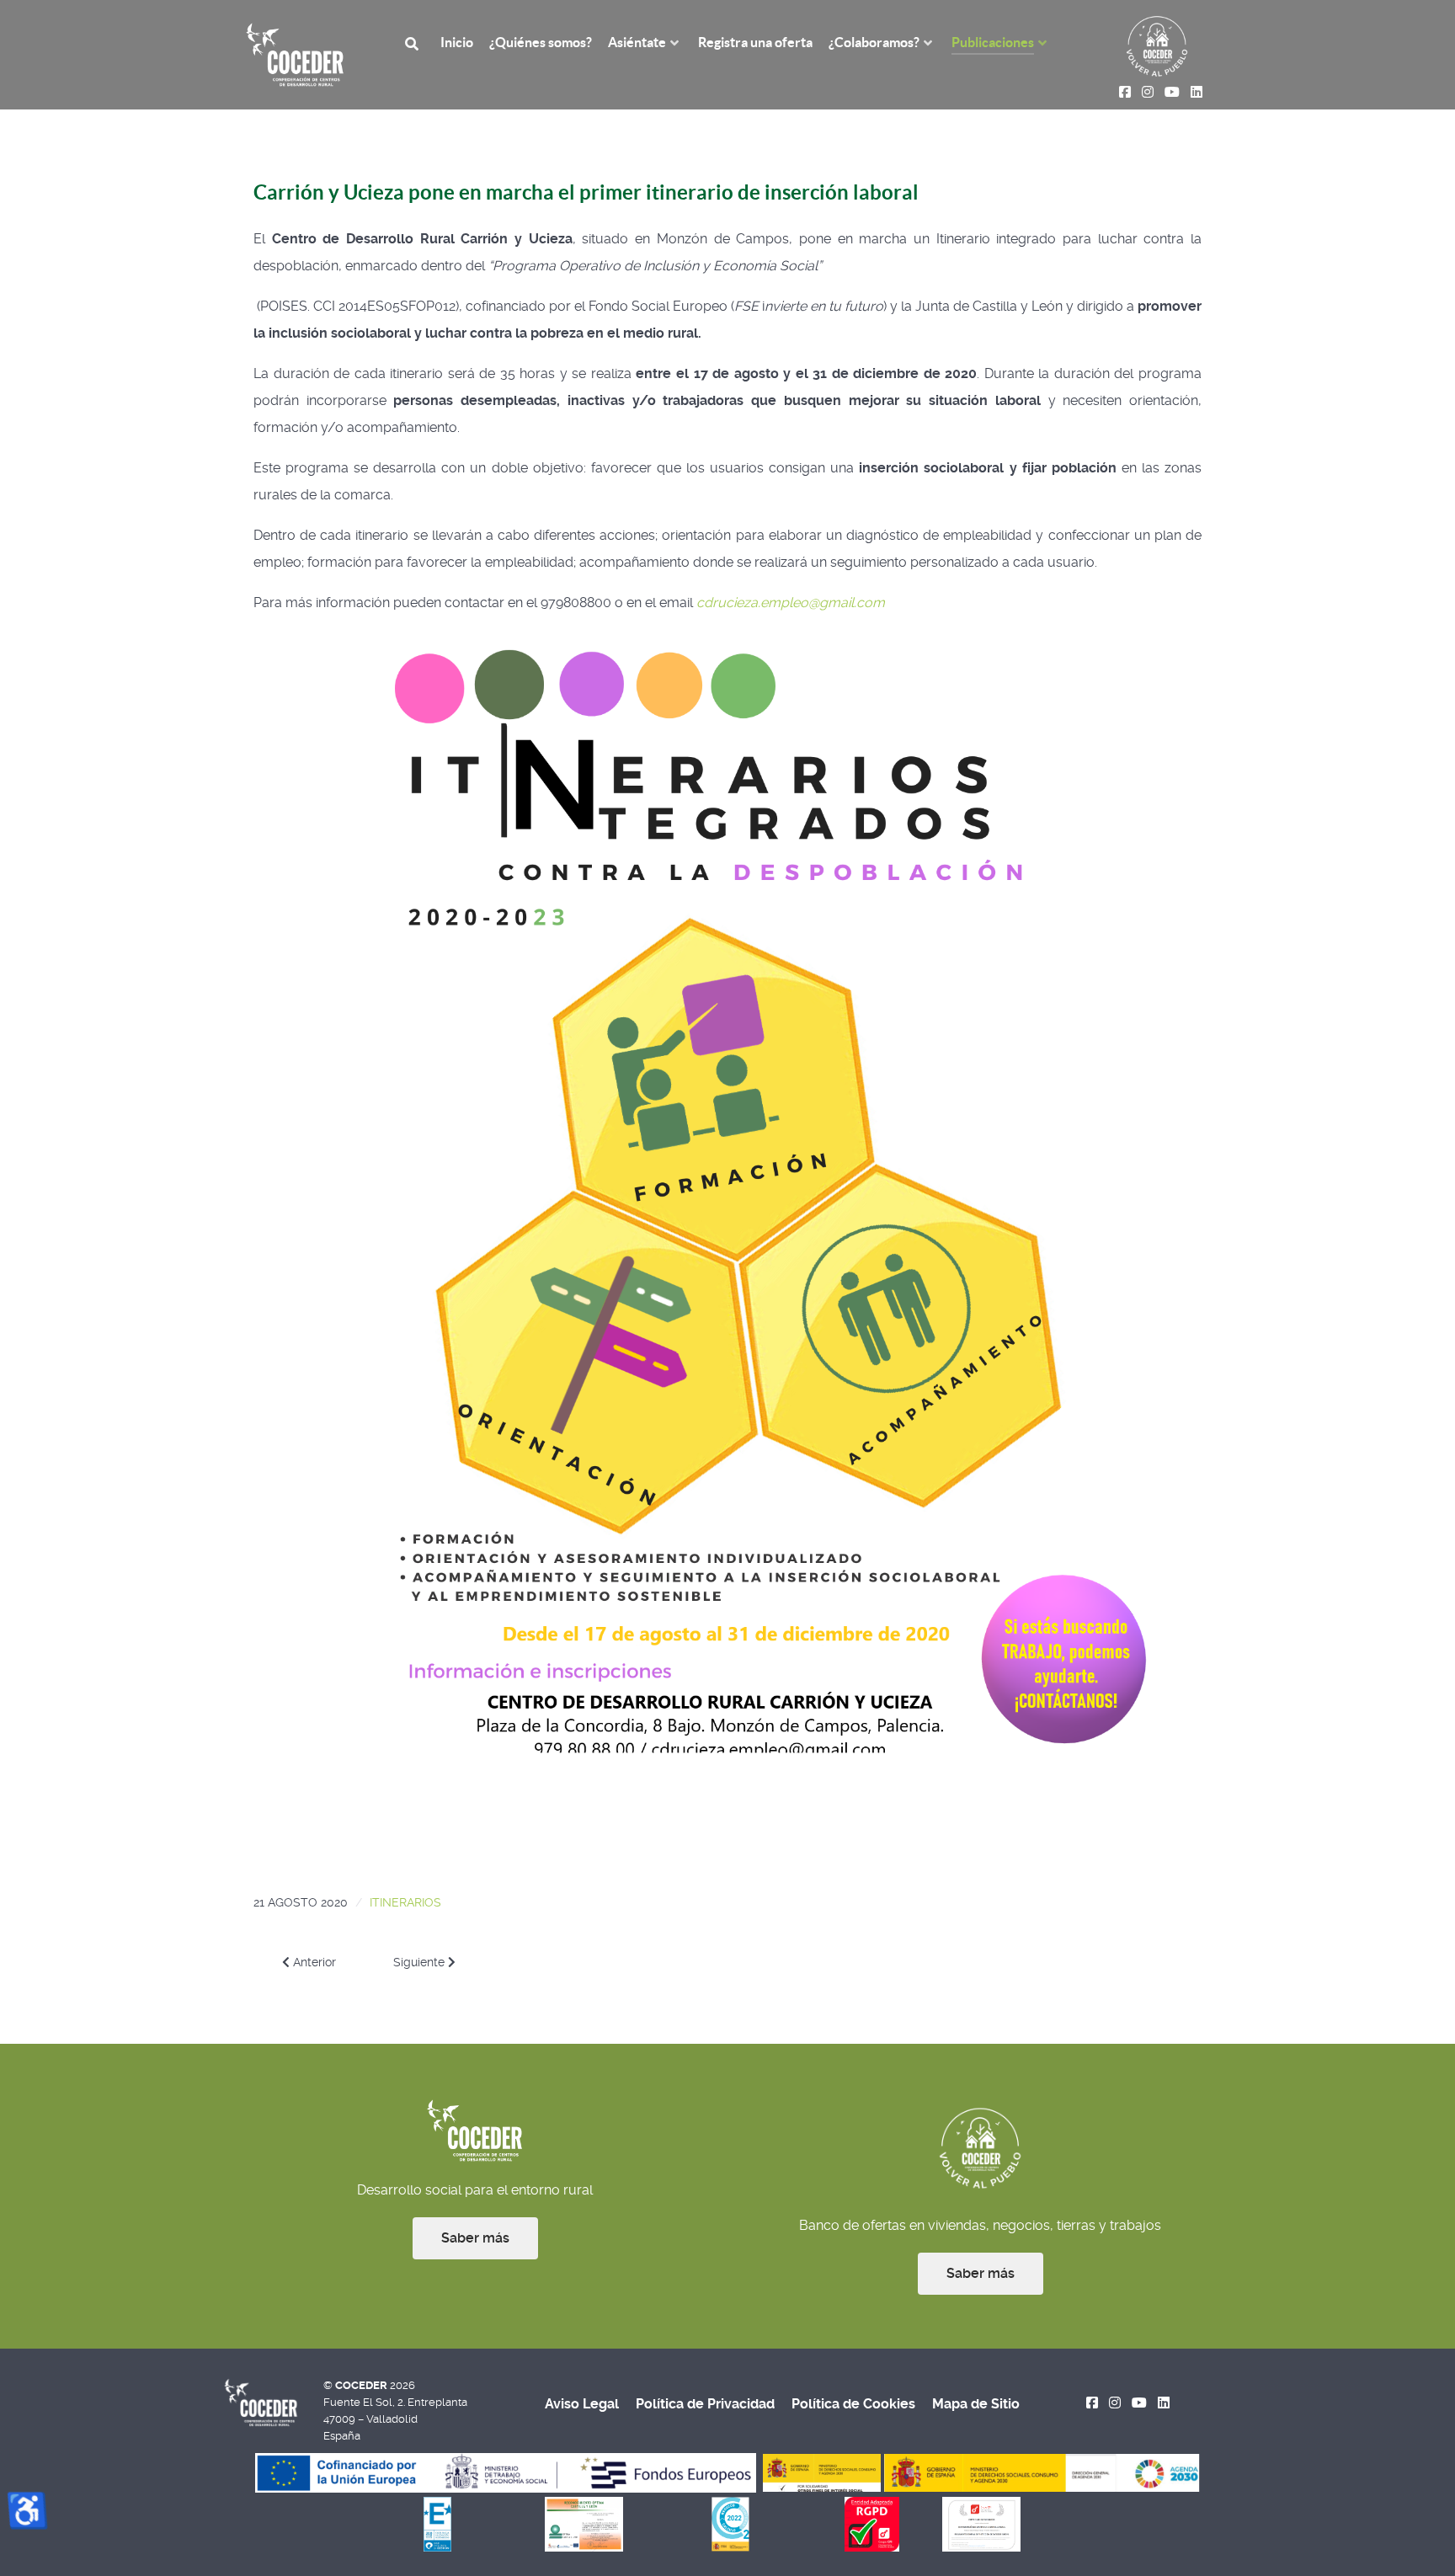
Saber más (475, 2238)
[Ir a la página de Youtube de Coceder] (1140, 2403)
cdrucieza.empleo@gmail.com (791, 603)
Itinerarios (405, 1902)
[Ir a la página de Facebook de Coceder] (1093, 2403)
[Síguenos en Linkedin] (1163, 2403)
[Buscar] (414, 43)
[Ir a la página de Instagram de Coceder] (1115, 2403)
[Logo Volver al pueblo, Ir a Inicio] (1157, 45)
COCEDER (362, 2385)
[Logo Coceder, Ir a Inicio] (295, 53)
